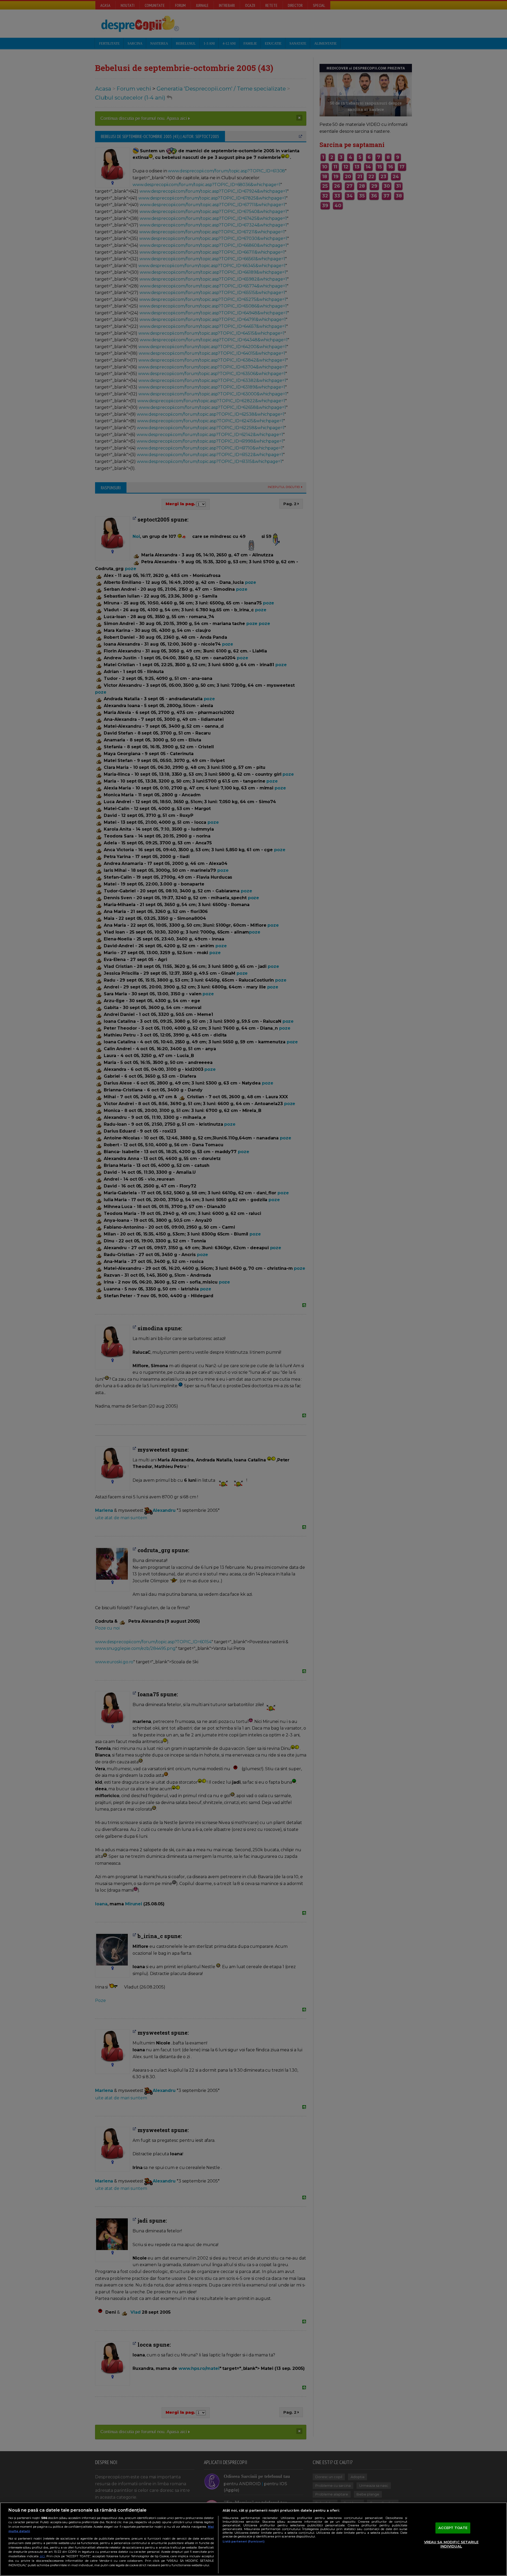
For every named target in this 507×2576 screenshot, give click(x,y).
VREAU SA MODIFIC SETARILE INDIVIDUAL (451, 2544)
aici (42, 2556)
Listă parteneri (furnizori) (244, 2541)
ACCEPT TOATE (453, 2528)
